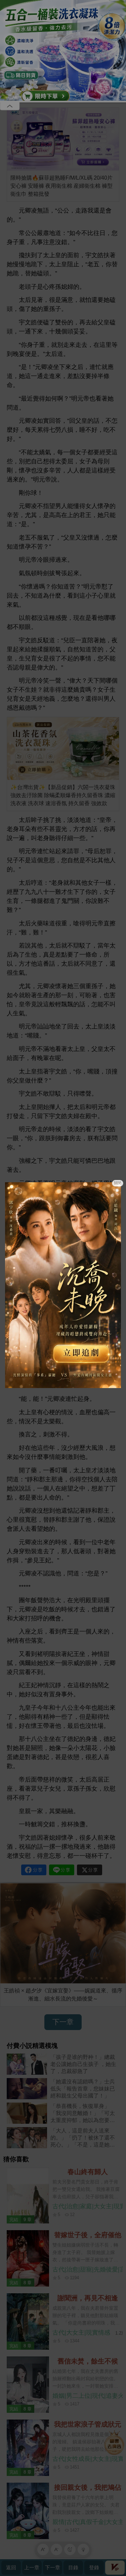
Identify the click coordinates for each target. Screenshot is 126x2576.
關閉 (118, 1183)
